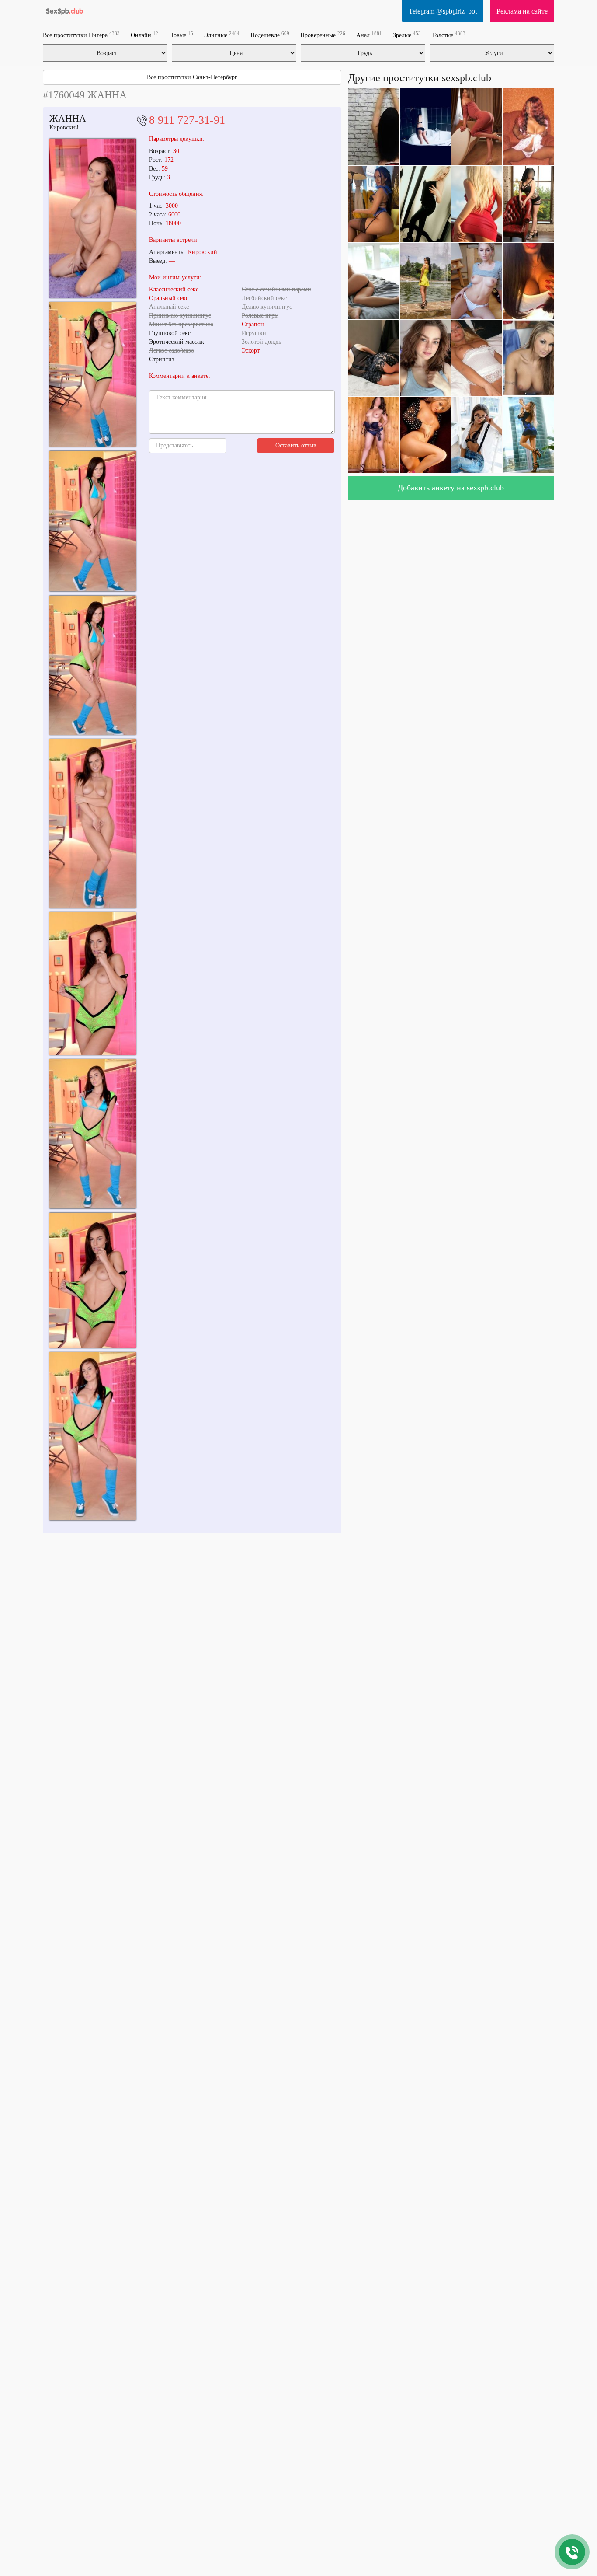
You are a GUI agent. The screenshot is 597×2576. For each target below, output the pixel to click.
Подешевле (270, 35)
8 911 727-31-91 (187, 120)
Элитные (222, 35)
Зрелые (407, 35)
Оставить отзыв (296, 445)
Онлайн (144, 35)
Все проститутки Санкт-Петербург (192, 77)
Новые (181, 35)
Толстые (449, 35)
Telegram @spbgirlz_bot (443, 11)
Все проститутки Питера (81, 35)
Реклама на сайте (522, 11)
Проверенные (323, 35)
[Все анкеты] (64, 11)
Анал (369, 35)
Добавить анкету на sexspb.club (451, 488)
